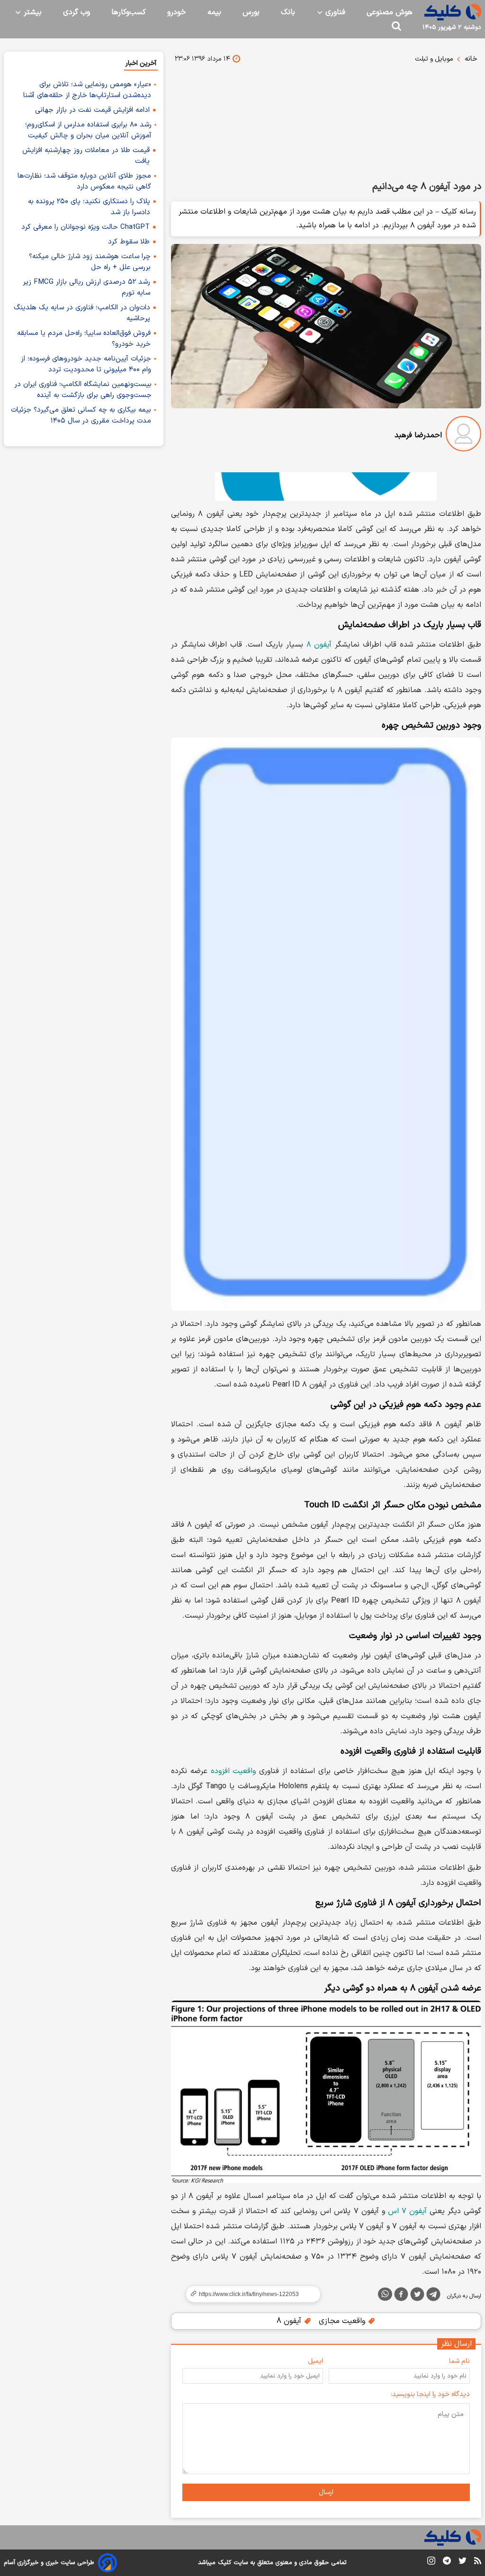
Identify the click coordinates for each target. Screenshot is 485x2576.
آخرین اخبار (141, 63)
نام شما (459, 2361)
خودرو (177, 12)
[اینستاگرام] (431, 2562)
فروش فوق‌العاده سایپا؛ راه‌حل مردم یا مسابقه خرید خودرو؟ (84, 339)
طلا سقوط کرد (129, 242)
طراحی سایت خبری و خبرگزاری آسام (49, 2563)
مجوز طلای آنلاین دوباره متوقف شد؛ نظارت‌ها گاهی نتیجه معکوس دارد (84, 181)
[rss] (478, 2562)
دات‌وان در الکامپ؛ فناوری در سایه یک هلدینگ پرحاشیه (82, 313)
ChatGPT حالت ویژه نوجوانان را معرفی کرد (85, 227)
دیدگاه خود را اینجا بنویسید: (430, 2394)
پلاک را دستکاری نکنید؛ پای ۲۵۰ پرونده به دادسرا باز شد (89, 207)
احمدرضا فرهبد (418, 435)
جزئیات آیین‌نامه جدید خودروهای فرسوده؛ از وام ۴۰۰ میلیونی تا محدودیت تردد (86, 364)
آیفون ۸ (319, 645)
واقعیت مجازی (343, 2321)
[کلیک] (453, 12)
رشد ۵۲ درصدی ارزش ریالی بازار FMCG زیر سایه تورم (86, 288)
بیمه (214, 12)
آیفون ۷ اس (407, 2211)
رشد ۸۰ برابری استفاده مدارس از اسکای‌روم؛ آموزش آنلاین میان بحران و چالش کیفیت (88, 130)
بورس (251, 12)
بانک (288, 12)
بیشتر (31, 12)
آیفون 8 (290, 2321)
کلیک (225, 2563)
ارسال (326, 2492)
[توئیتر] (417, 2296)
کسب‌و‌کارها (129, 12)
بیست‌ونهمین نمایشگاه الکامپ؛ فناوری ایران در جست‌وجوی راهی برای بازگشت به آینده (83, 390)
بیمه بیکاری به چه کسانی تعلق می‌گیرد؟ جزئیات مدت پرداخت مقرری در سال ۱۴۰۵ (81, 415)
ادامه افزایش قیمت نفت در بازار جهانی (92, 110)
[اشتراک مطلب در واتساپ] (385, 2294)
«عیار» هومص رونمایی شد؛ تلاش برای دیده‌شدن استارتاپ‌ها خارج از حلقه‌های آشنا (87, 90)
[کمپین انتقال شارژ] (326, 486)
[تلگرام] (433, 2296)
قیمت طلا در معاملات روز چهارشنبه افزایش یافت (86, 156)
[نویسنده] (463, 436)
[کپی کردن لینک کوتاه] (249, 2294)
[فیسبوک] (401, 2296)
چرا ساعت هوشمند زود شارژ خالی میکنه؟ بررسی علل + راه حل (90, 262)
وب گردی (76, 12)
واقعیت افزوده (234, 1771)
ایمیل (315, 2361)
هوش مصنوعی (390, 12)
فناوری (334, 12)
